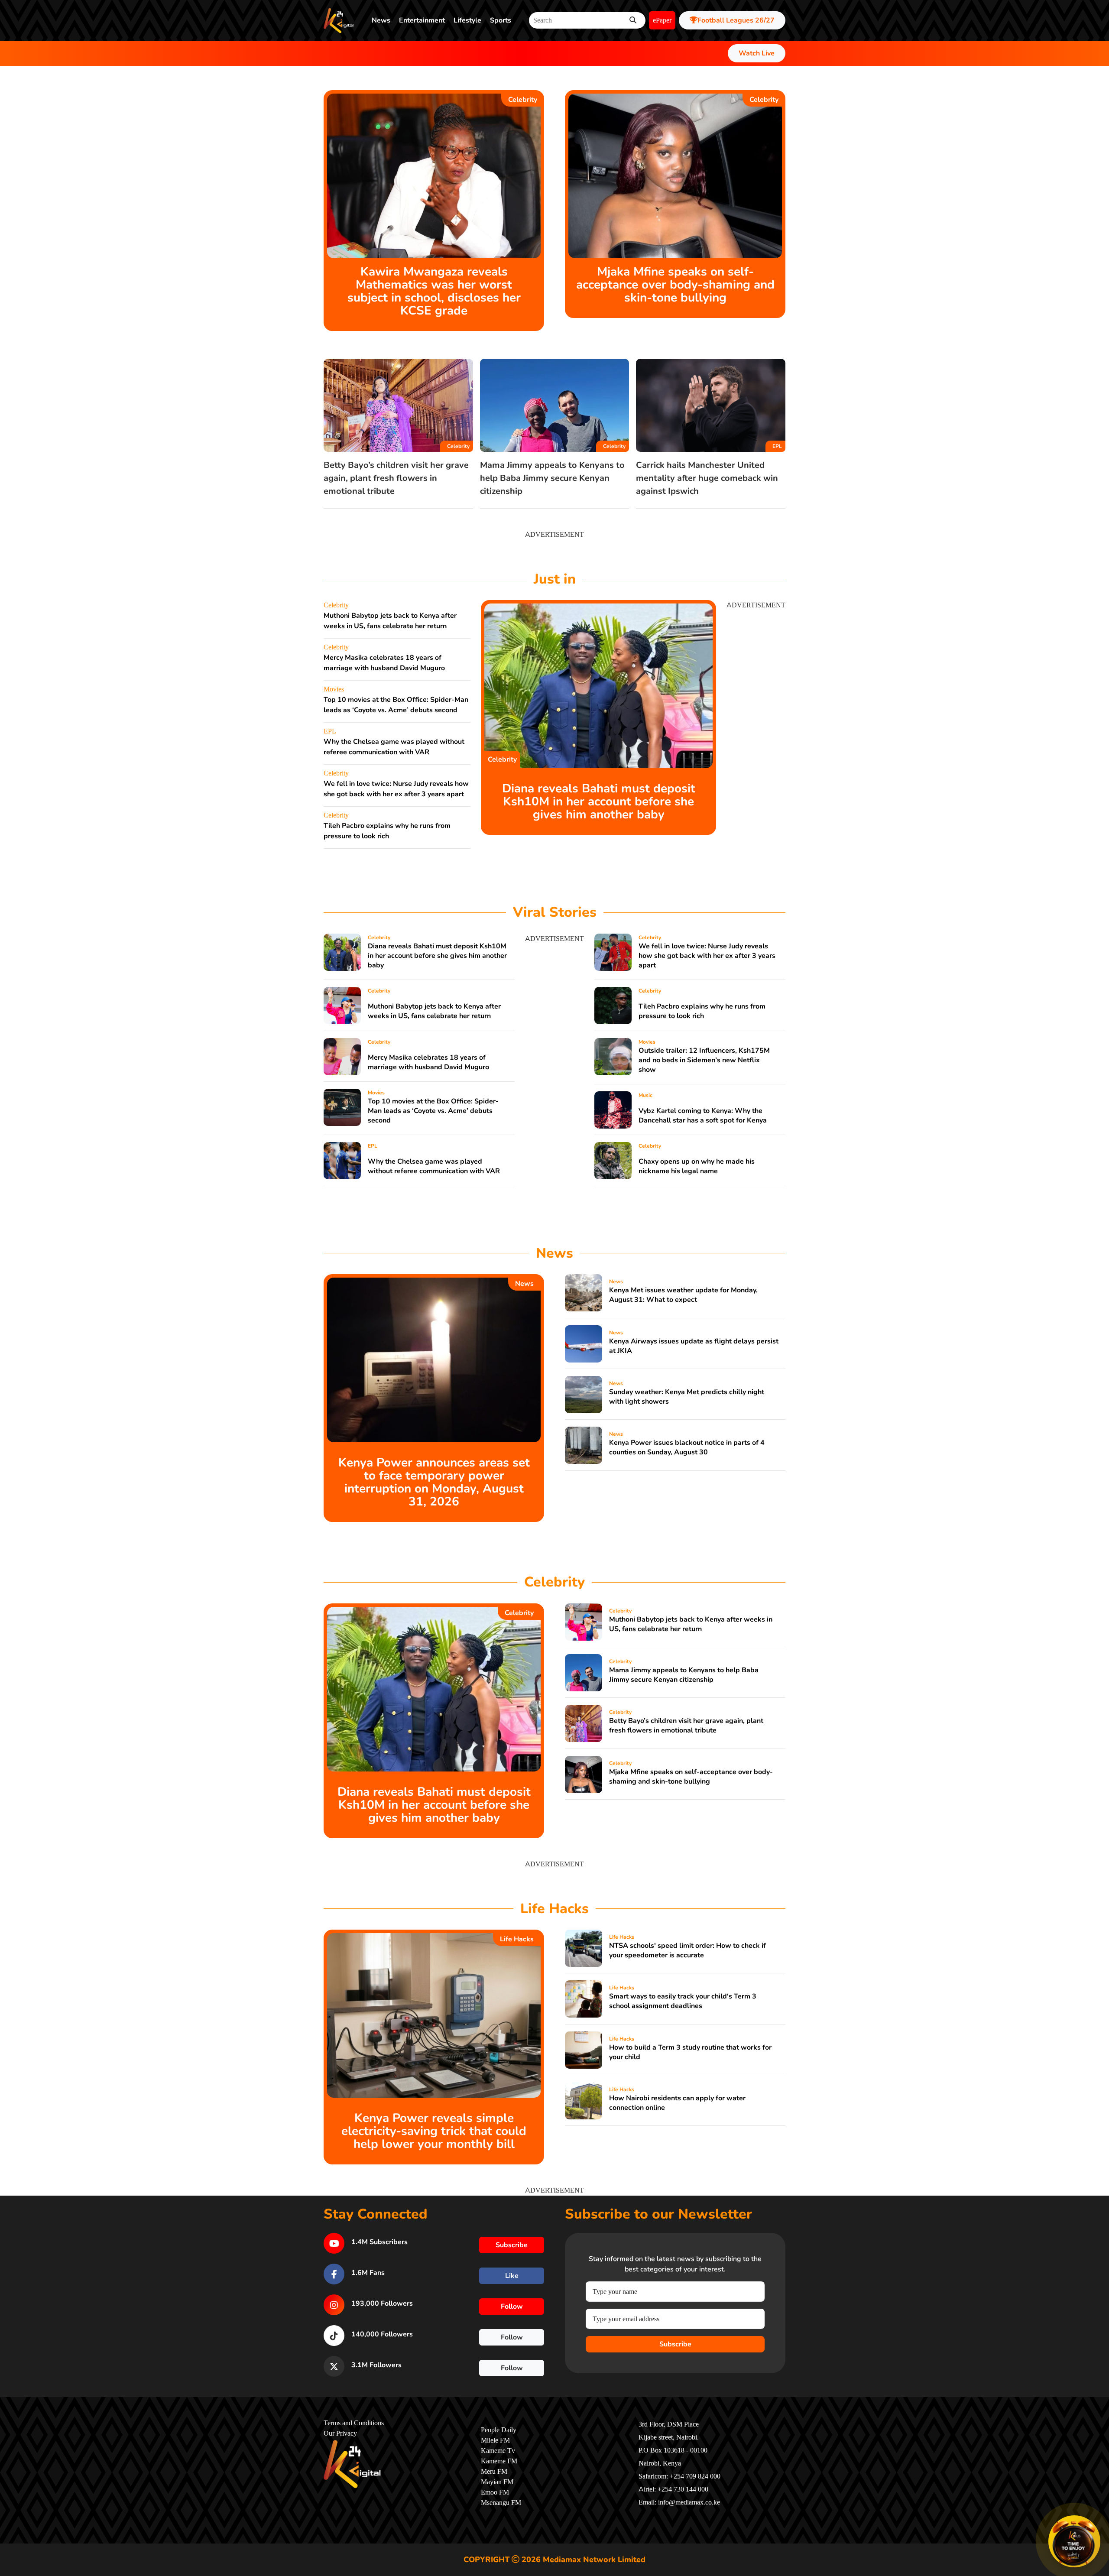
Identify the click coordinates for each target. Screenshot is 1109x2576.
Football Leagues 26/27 (736, 20)
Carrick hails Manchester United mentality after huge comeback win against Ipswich (707, 478)
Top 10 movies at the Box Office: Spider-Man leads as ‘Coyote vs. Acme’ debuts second (433, 1111)
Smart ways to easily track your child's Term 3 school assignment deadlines (683, 2001)
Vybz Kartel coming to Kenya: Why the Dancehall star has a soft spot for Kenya (703, 1116)
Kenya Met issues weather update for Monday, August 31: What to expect (683, 1295)
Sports (501, 20)
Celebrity (523, 100)
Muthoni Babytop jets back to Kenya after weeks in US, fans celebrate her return (434, 1011)
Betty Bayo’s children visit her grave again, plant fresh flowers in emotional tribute (396, 478)
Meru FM (494, 2472)
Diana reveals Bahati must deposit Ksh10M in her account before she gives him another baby (599, 801)
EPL (777, 446)
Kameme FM (499, 2461)
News (381, 20)
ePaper (662, 20)
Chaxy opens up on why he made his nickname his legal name (697, 1166)
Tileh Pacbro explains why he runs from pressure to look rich (702, 1011)
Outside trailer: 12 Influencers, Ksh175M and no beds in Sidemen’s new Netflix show (704, 1060)
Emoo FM (495, 2492)
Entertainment (422, 20)
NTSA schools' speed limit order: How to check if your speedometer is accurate (687, 1950)
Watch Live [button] (757, 53)
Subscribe (675, 2344)
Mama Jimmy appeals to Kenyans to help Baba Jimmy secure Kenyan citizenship (552, 478)
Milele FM (495, 2440)
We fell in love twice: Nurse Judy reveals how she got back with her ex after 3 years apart (707, 956)
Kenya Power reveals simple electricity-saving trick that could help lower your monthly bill (434, 2131)
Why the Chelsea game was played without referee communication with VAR (434, 1166)
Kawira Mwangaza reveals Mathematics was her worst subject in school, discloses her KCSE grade (434, 291)
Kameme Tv (498, 2451)
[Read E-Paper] (1074, 2541)
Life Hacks (517, 1939)
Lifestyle (467, 20)
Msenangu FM (501, 2503)
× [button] (1099, 2517)
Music (645, 1095)
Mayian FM (497, 2482)
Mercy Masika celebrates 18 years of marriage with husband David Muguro (428, 1062)
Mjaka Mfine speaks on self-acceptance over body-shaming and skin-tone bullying (675, 285)
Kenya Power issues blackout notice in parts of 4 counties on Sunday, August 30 (687, 1447)
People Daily (499, 2430)
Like (512, 2276)
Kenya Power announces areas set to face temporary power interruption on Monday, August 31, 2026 (434, 1482)
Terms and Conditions (354, 2423)
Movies (334, 689)
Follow (512, 2307)
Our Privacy (340, 2433)
